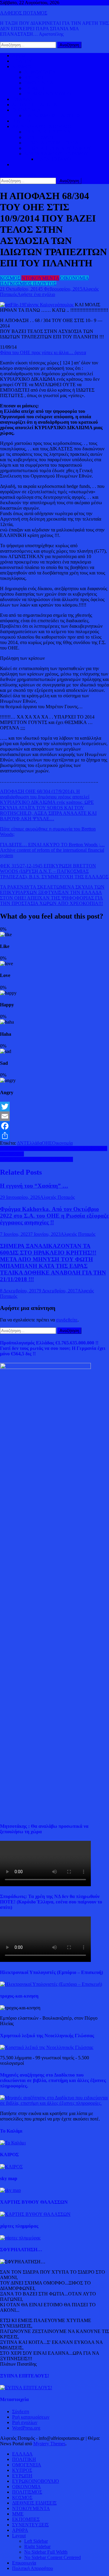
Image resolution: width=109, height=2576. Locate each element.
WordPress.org (26, 2428)
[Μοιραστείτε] (54, 1136)
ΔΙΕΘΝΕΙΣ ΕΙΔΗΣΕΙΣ (34, 105)
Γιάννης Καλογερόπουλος (49, 305)
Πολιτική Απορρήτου (33, 2568)
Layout (19, 2536)
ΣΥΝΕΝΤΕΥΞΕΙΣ (30, 2525)
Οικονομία (62, 1143)
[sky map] (10, 2190)
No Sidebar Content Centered (53, 2557)
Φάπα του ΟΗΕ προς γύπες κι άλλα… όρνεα (43, 352)
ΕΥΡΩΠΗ (34, 88)
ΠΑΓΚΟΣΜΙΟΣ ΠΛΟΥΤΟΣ (52, 115)
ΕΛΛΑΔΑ (22, 99)
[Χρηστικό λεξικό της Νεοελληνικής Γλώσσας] (47, 2047)
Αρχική (19, 56)
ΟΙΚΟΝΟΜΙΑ (26, 110)
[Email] (54, 1116)
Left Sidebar (36, 2541)
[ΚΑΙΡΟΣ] (11, 2167)
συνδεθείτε (67, 1320)
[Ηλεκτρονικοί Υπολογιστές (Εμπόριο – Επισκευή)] (51, 1984)
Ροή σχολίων (25, 2422)
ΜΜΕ (18, 2514)
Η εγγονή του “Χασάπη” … (34, 1186)
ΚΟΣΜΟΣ (22, 66)
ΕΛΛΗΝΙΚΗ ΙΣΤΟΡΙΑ (47, 132)
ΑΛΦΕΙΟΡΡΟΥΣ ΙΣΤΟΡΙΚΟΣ (42, 126)
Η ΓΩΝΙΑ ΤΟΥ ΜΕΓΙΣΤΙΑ (51, 143)
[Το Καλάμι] (13, 2143)
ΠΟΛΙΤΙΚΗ (24, 61)
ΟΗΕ (47, 1143)
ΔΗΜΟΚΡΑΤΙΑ (40, 72)
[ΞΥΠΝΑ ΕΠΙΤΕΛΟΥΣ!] (26, 2388)
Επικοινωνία (24, 2563)
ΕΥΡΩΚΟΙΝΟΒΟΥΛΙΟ (48, 94)
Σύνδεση (21, 2412)
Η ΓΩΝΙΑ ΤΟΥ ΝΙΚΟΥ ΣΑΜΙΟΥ (58, 148)
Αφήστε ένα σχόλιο (36, 294)
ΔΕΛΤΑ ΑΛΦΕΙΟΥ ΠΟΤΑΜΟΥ (56, 154)
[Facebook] (54, 1126)
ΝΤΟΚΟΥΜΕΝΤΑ (40, 278)
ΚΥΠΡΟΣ (34, 77)
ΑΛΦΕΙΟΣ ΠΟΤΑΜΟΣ (24, 13)
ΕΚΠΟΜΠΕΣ (26, 2519)
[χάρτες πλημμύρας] (20, 2238)
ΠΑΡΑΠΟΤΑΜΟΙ (54, 159)
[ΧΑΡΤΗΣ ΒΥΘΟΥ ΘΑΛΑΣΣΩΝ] (35, 2214)
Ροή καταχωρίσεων (31, 2417)
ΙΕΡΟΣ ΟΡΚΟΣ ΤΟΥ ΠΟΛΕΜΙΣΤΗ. (36, 1159)
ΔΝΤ (22, 1143)
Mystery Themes (49, 2444)
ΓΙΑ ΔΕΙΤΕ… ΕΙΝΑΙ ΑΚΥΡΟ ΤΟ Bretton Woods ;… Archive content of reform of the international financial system (52, 850)
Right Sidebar (37, 2546)
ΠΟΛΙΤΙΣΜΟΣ (39, 137)
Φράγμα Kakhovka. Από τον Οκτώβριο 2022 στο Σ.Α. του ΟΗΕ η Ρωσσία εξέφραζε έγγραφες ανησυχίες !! (54, 1216)
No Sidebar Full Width (46, 2552)
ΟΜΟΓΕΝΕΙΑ (39, 83)
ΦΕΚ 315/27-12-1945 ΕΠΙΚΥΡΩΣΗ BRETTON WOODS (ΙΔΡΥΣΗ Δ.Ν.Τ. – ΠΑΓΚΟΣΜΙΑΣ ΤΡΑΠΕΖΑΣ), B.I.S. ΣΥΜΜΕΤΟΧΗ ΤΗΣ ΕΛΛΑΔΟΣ (54, 871)
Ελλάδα (34, 1143)
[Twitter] (54, 1107)
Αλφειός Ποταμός (57, 1197)
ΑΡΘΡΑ (20, 2530)
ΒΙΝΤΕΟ (21, 121)
